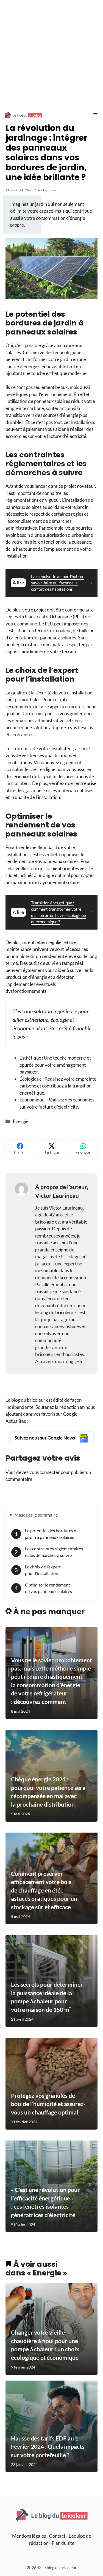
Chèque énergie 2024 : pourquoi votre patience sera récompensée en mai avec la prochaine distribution (48, 1792)
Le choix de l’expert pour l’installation (43, 1570)
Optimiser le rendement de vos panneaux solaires (48, 1588)
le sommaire (36, 1515)
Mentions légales (29, 2536)
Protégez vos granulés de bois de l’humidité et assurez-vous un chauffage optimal (48, 2104)
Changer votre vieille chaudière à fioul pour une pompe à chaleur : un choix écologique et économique (45, 2345)
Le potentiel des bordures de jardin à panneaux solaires (52, 1534)
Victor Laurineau (46, 190)
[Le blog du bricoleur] (23, 115)
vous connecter (45, 1472)
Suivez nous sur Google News (45, 1438)
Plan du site (63, 2543)
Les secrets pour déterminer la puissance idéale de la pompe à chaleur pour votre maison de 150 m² (47, 1997)
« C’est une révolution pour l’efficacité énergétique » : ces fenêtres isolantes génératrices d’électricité (45, 2202)
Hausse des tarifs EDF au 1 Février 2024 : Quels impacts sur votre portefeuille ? (48, 2446)
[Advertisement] (51, 54)
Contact (57, 2536)
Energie (21, 1121)
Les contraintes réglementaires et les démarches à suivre (54, 1552)
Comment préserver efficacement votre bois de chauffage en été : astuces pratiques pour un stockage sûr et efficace (44, 1890)
